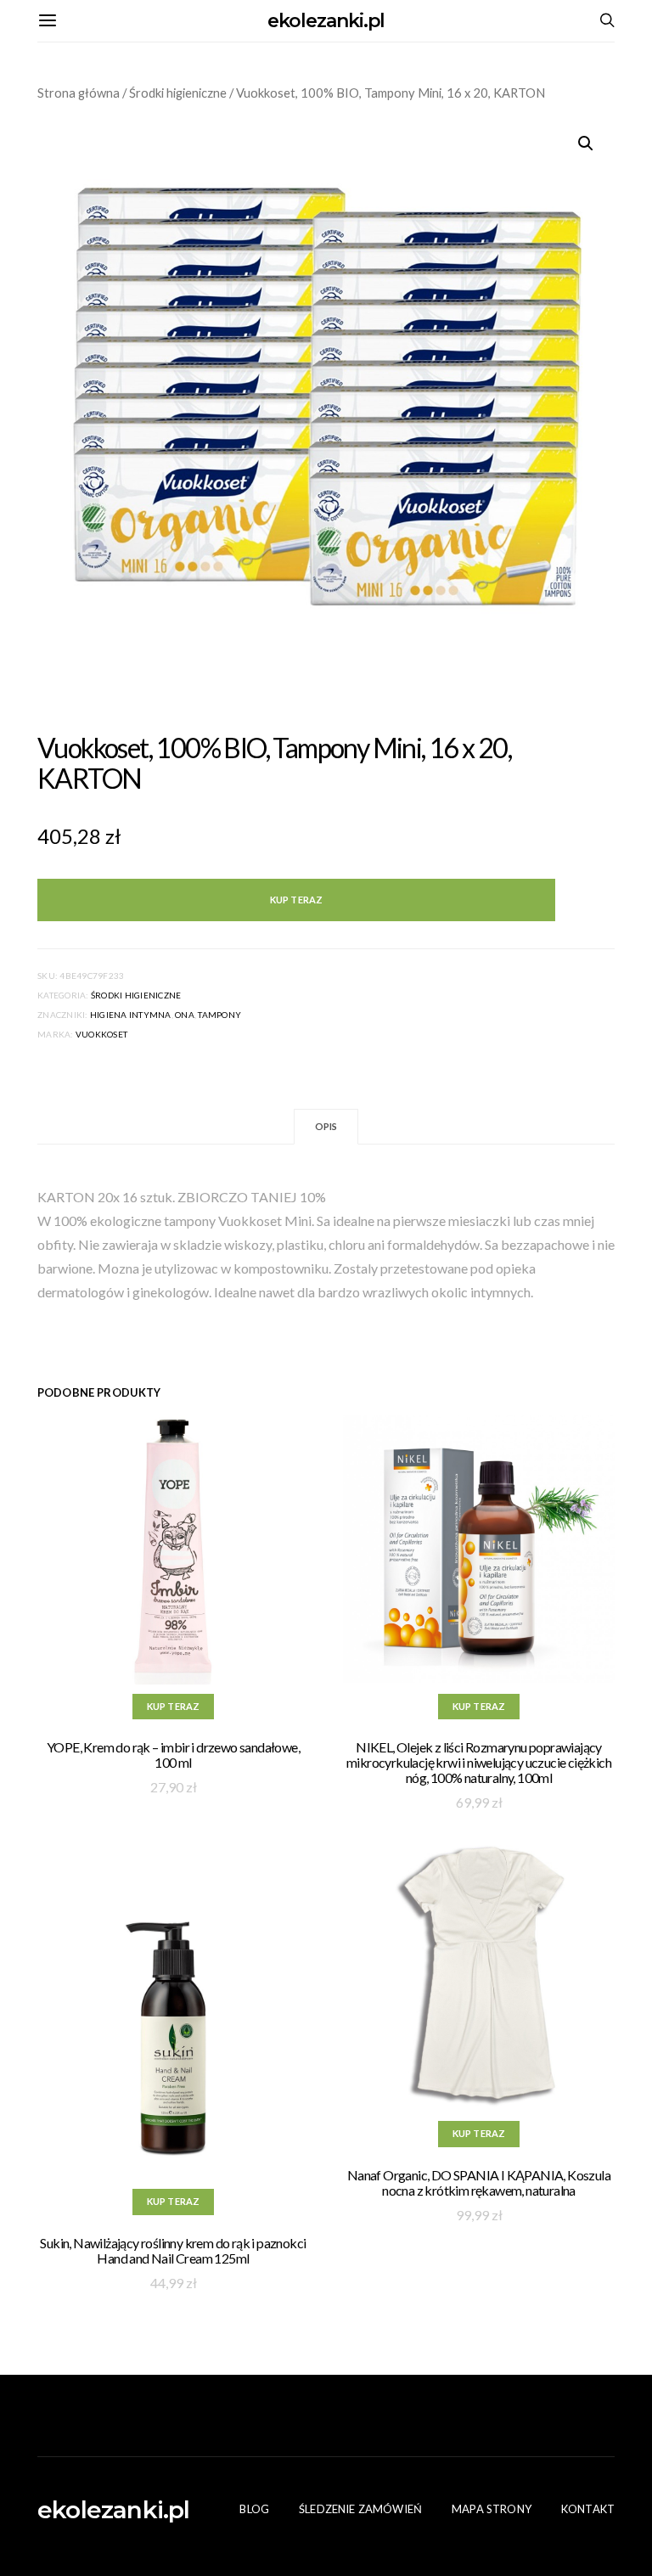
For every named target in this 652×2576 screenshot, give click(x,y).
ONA (185, 1015)
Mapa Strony (492, 2509)
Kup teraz (296, 900)
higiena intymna (131, 1015)
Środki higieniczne (178, 93)
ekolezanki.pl (326, 21)
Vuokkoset (101, 1034)
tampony (219, 1015)
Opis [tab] (326, 1126)
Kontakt (588, 2509)
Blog (254, 2509)
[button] (586, 143)
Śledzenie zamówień (360, 2509)
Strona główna (79, 93)
